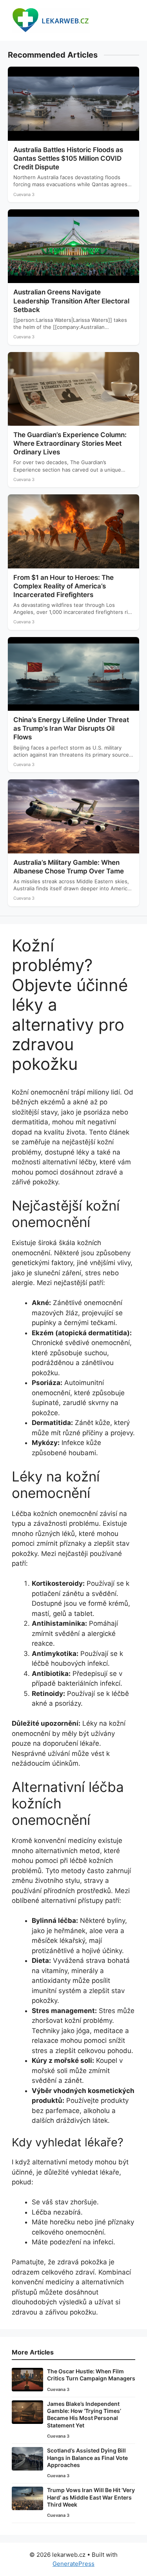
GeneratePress (73, 2564)
